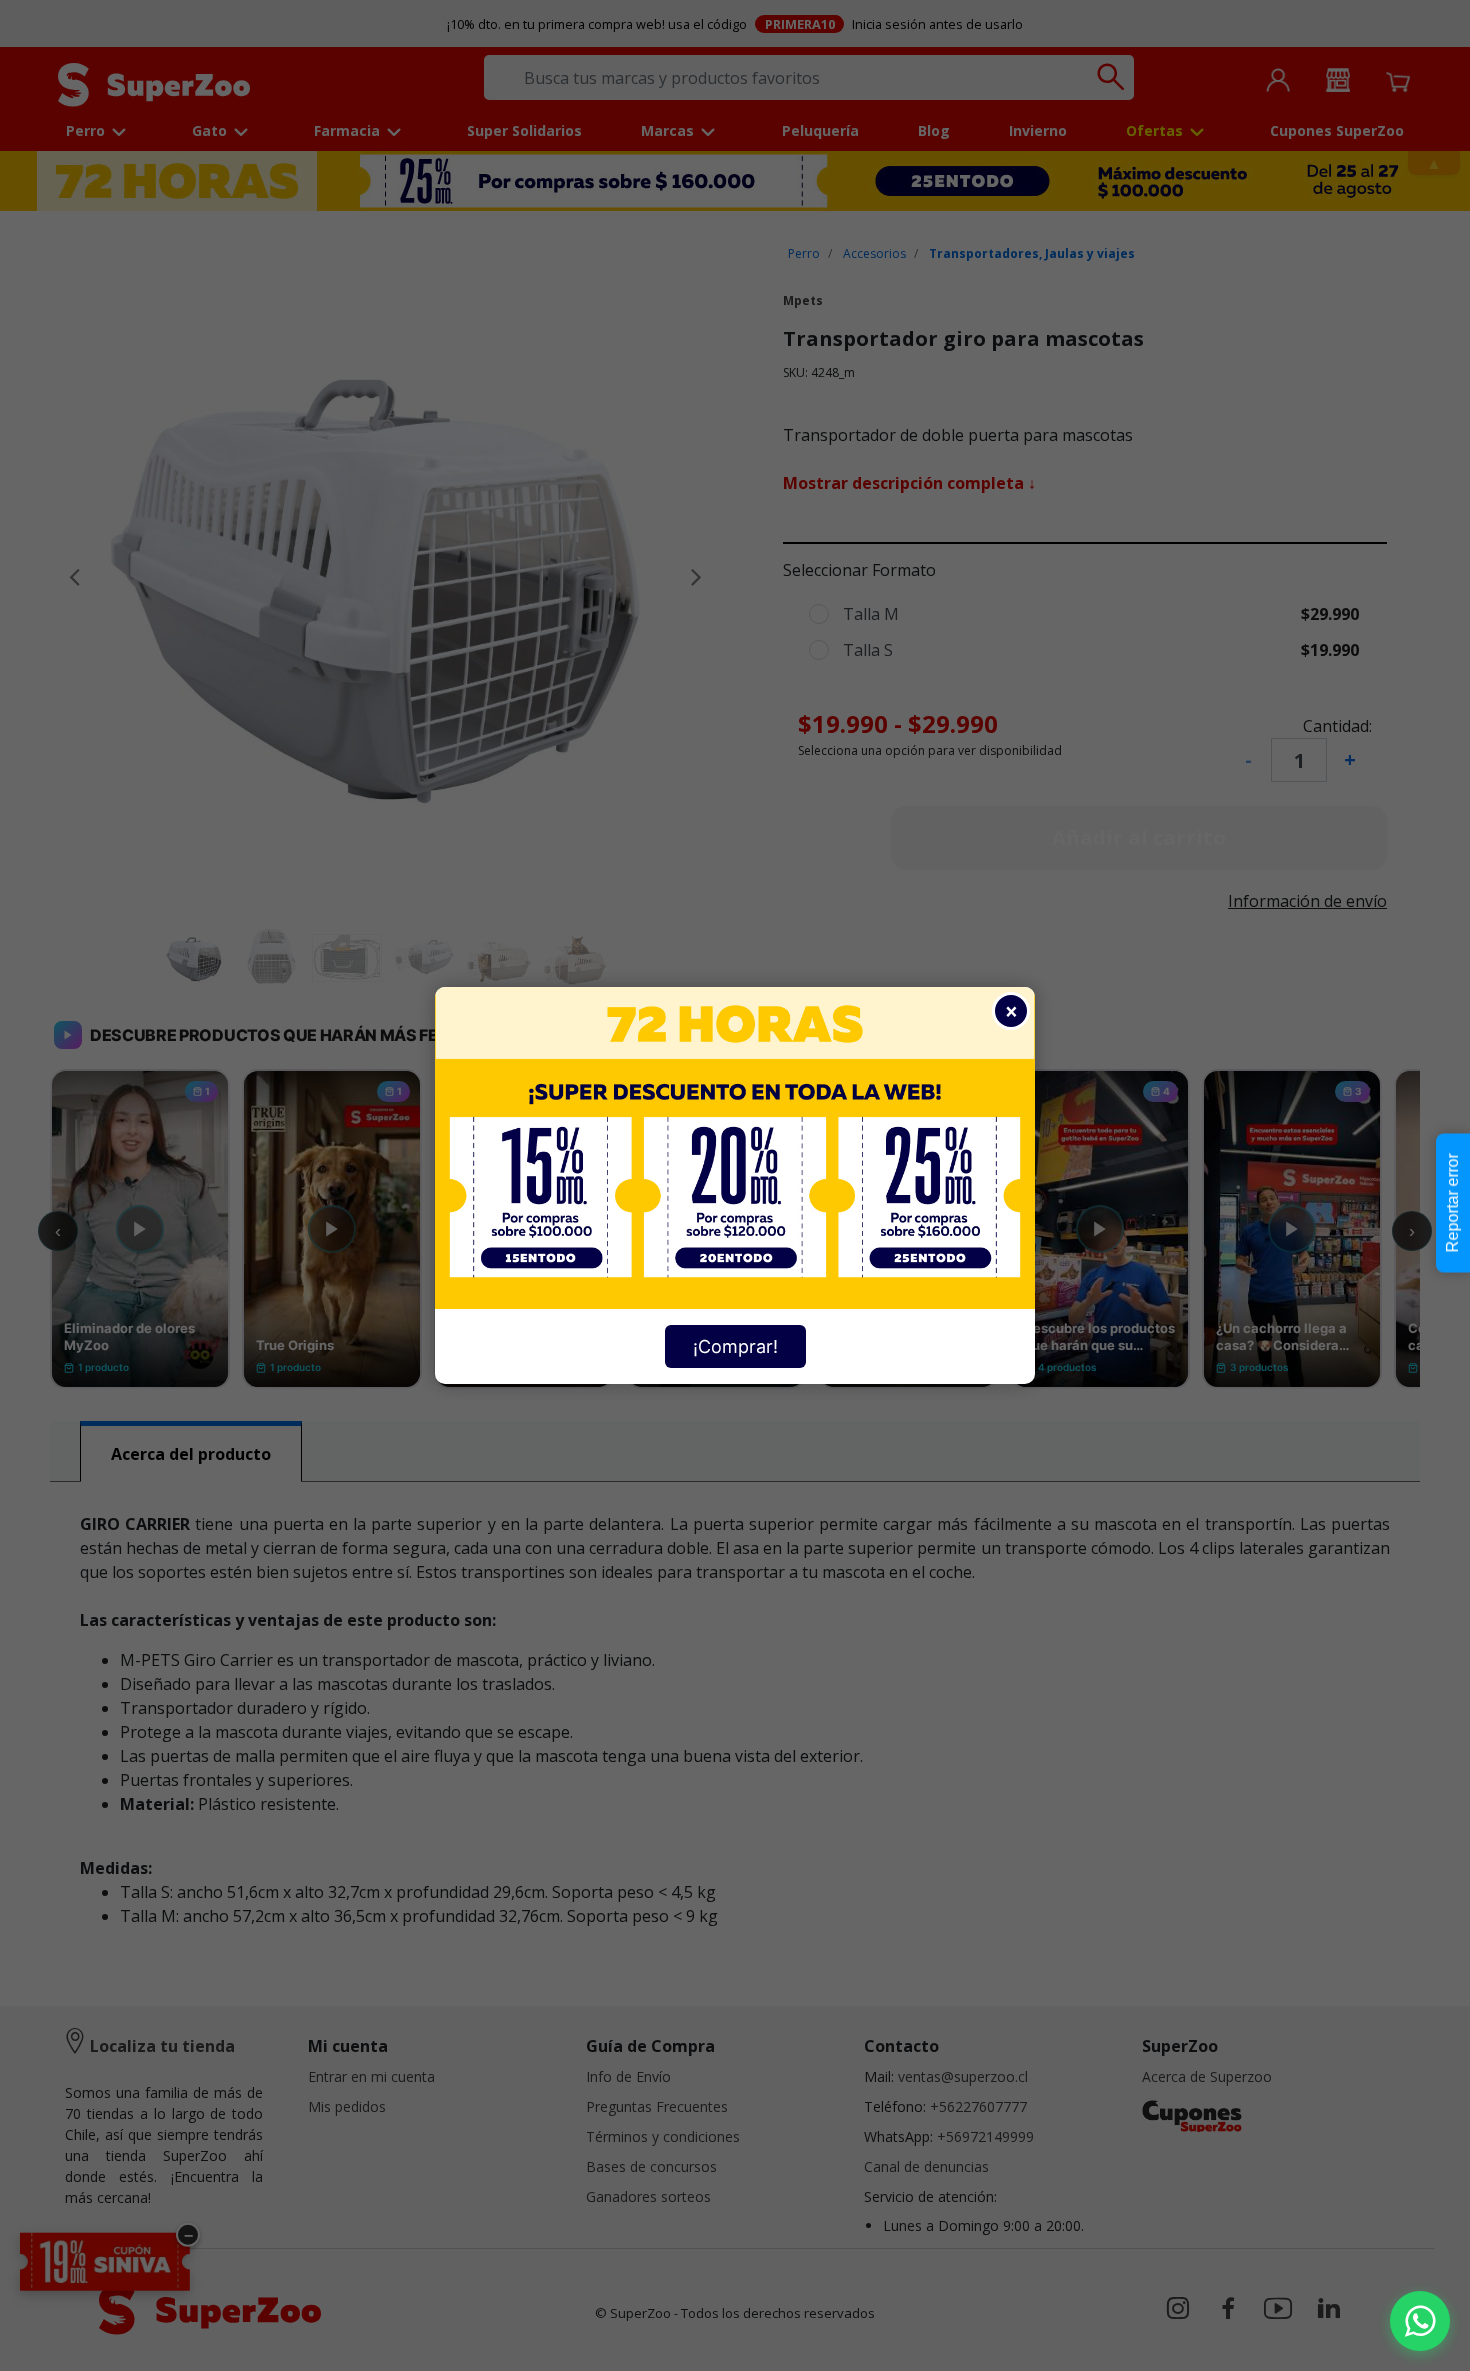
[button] (1420, 2321)
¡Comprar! (735, 1346)
